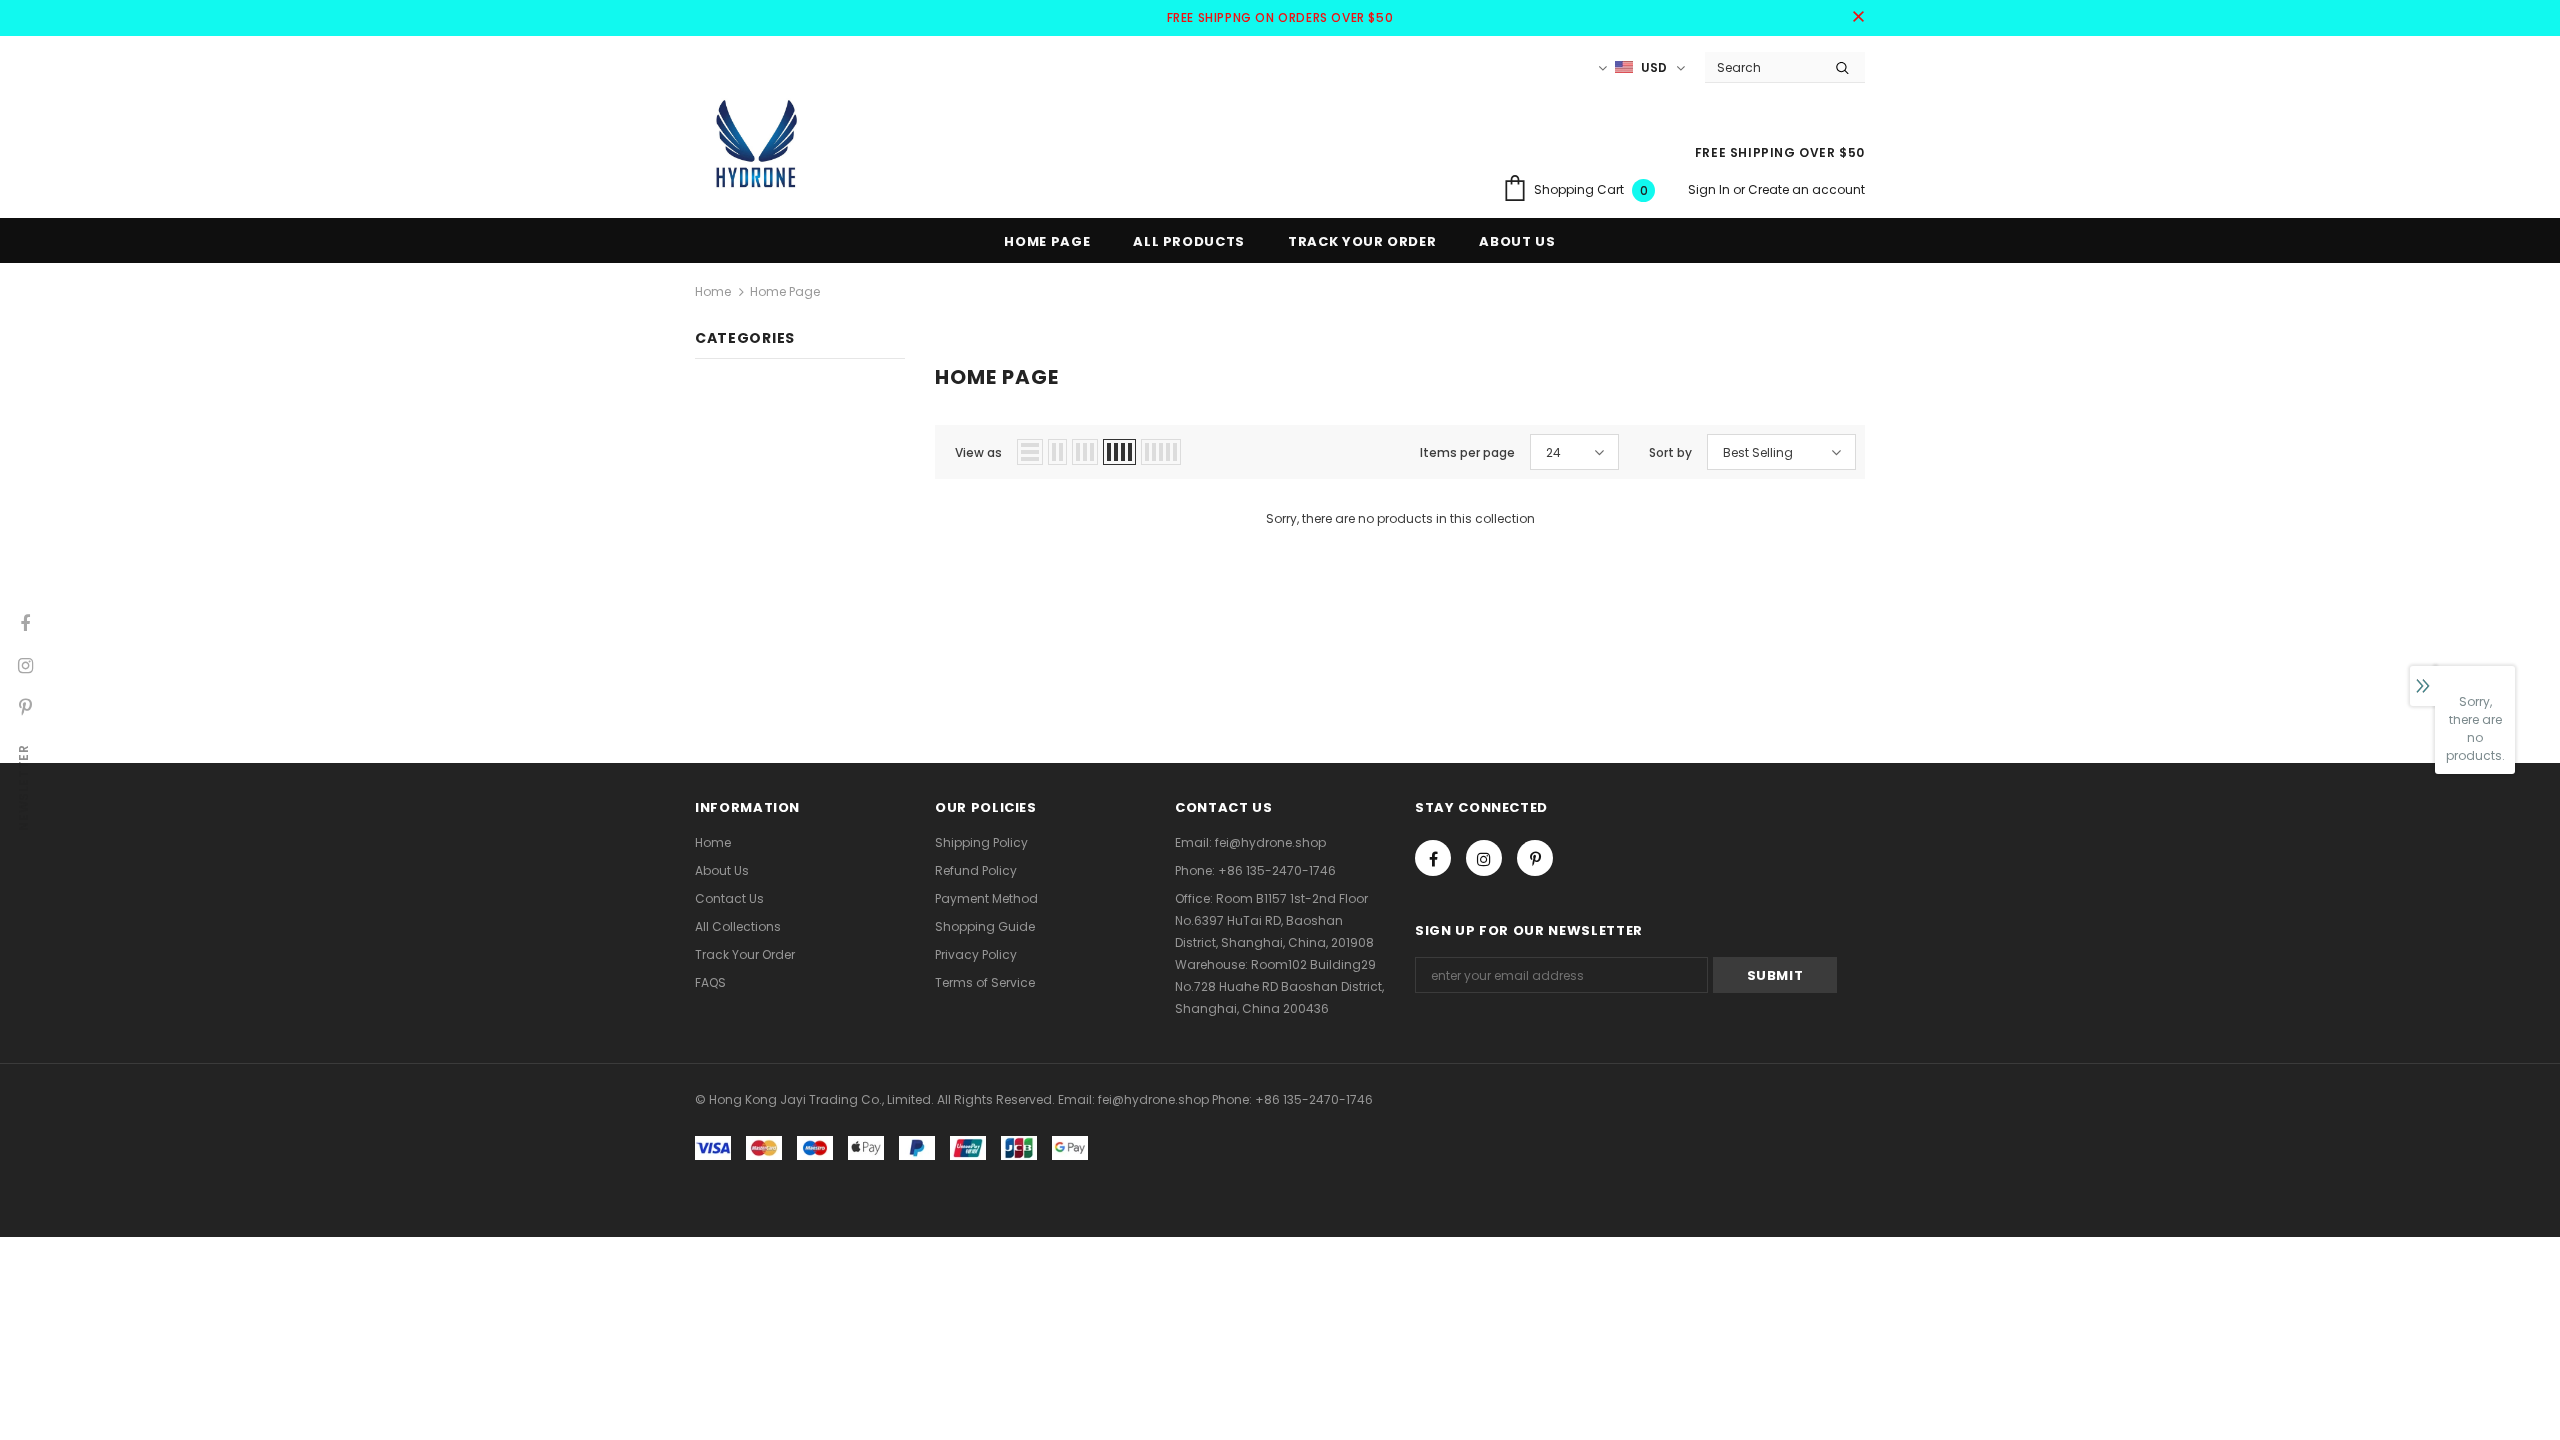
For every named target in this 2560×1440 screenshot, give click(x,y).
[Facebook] (1433, 858)
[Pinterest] (1535, 858)
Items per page (1467, 452)
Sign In (1710, 189)
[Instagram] (1484, 858)
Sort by (1670, 452)
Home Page (785, 291)
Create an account (1806, 189)
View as (978, 452)
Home (713, 291)
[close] (1858, 18)
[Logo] (755, 143)
